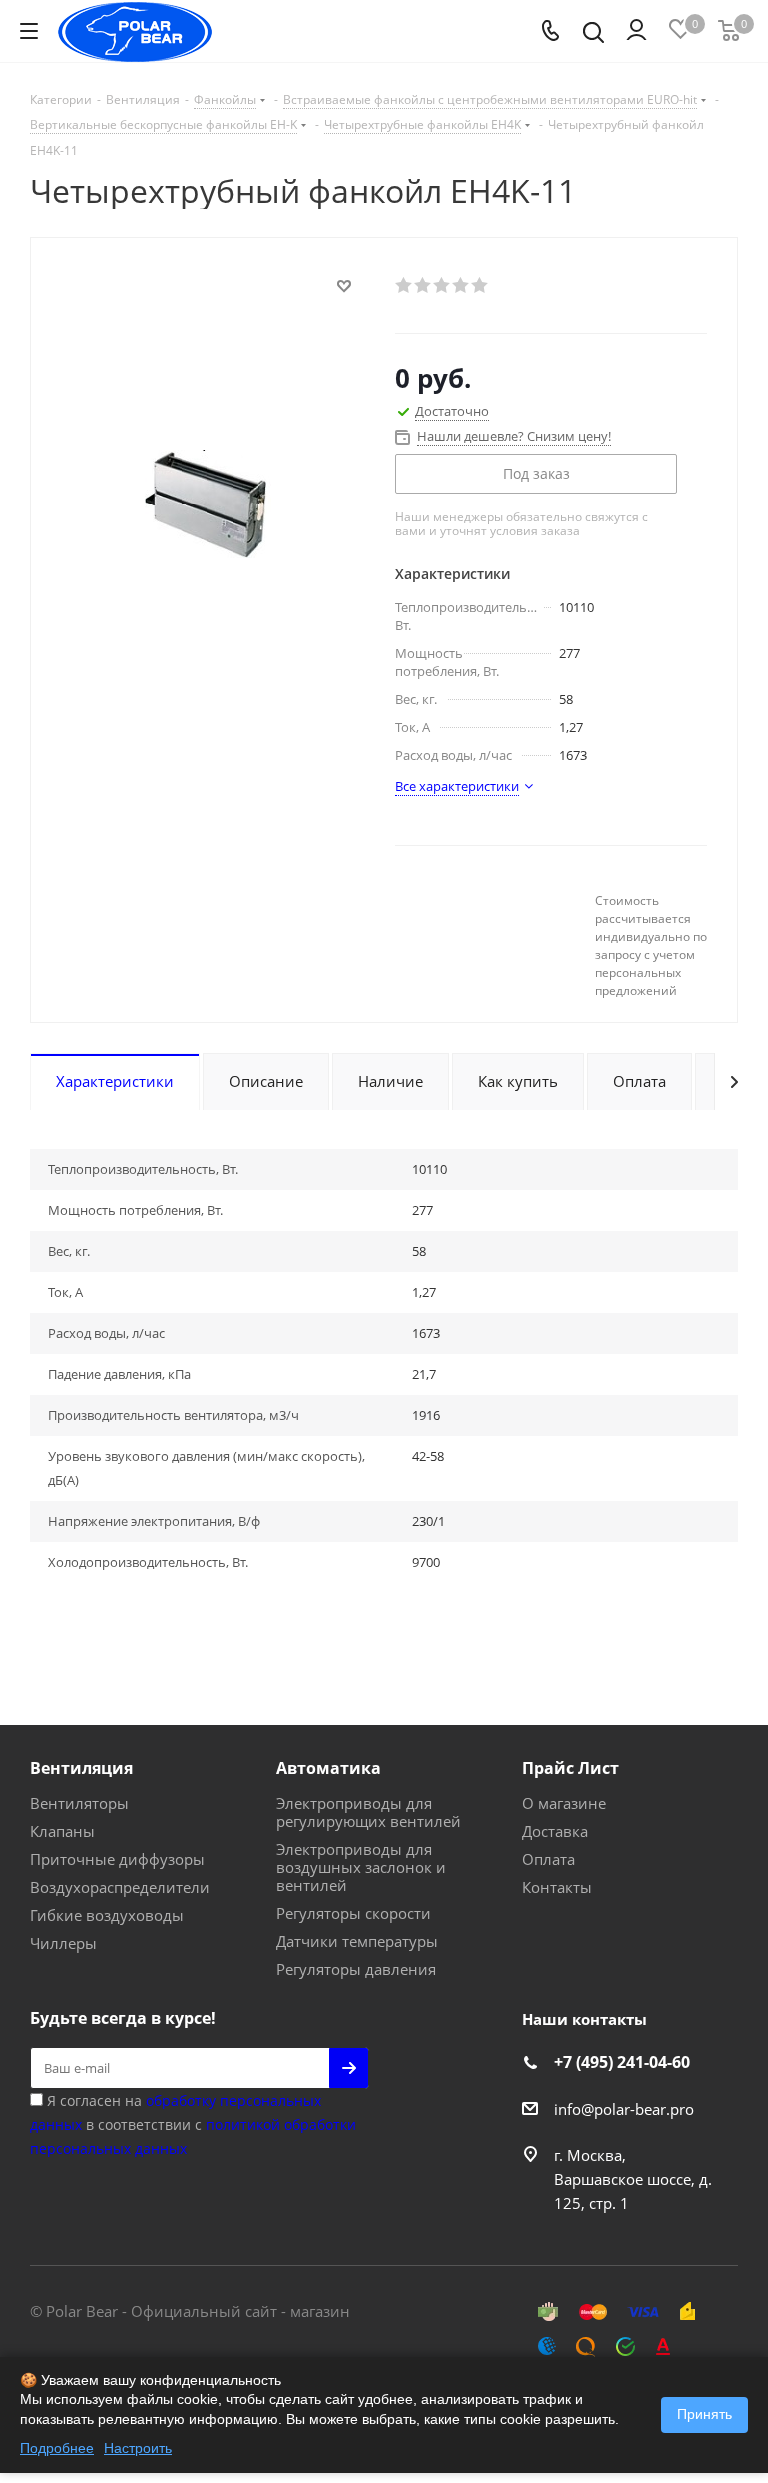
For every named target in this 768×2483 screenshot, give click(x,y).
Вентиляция (81, 1768)
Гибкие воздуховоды (107, 1915)
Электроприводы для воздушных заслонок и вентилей (361, 1867)
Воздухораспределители (120, 1887)
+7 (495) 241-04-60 (622, 2062)
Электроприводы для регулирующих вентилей (368, 1812)
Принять (704, 2414)
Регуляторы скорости (353, 1913)
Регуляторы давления (356, 1969)
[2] (423, 285)
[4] (461, 285)
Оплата (548, 1859)
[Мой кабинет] (636, 31)
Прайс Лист (570, 1768)
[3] (442, 285)
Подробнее (57, 2448)
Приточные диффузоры (117, 1859)
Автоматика (328, 1768)
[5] (480, 285)
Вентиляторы (79, 1803)
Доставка (555, 1831)
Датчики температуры (357, 1941)
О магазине (564, 1803)
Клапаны (62, 1831)
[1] (404, 285)
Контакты (557, 1887)
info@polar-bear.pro (624, 2109)
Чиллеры (63, 1943)
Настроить (138, 2448)
